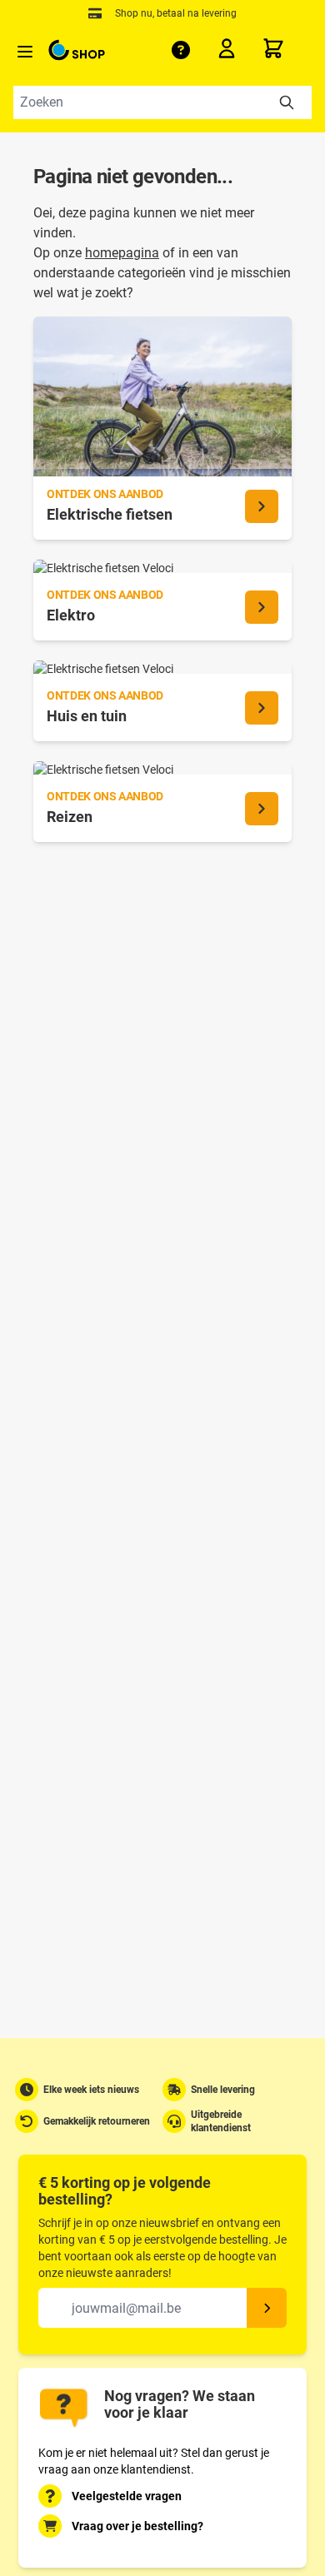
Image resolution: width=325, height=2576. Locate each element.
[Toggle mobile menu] (25, 52)
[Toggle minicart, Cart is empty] (287, 48)
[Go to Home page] (77, 50)
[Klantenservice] (181, 50)
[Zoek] (287, 102)
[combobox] (162, 102)
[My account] (232, 52)
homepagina (122, 253)
